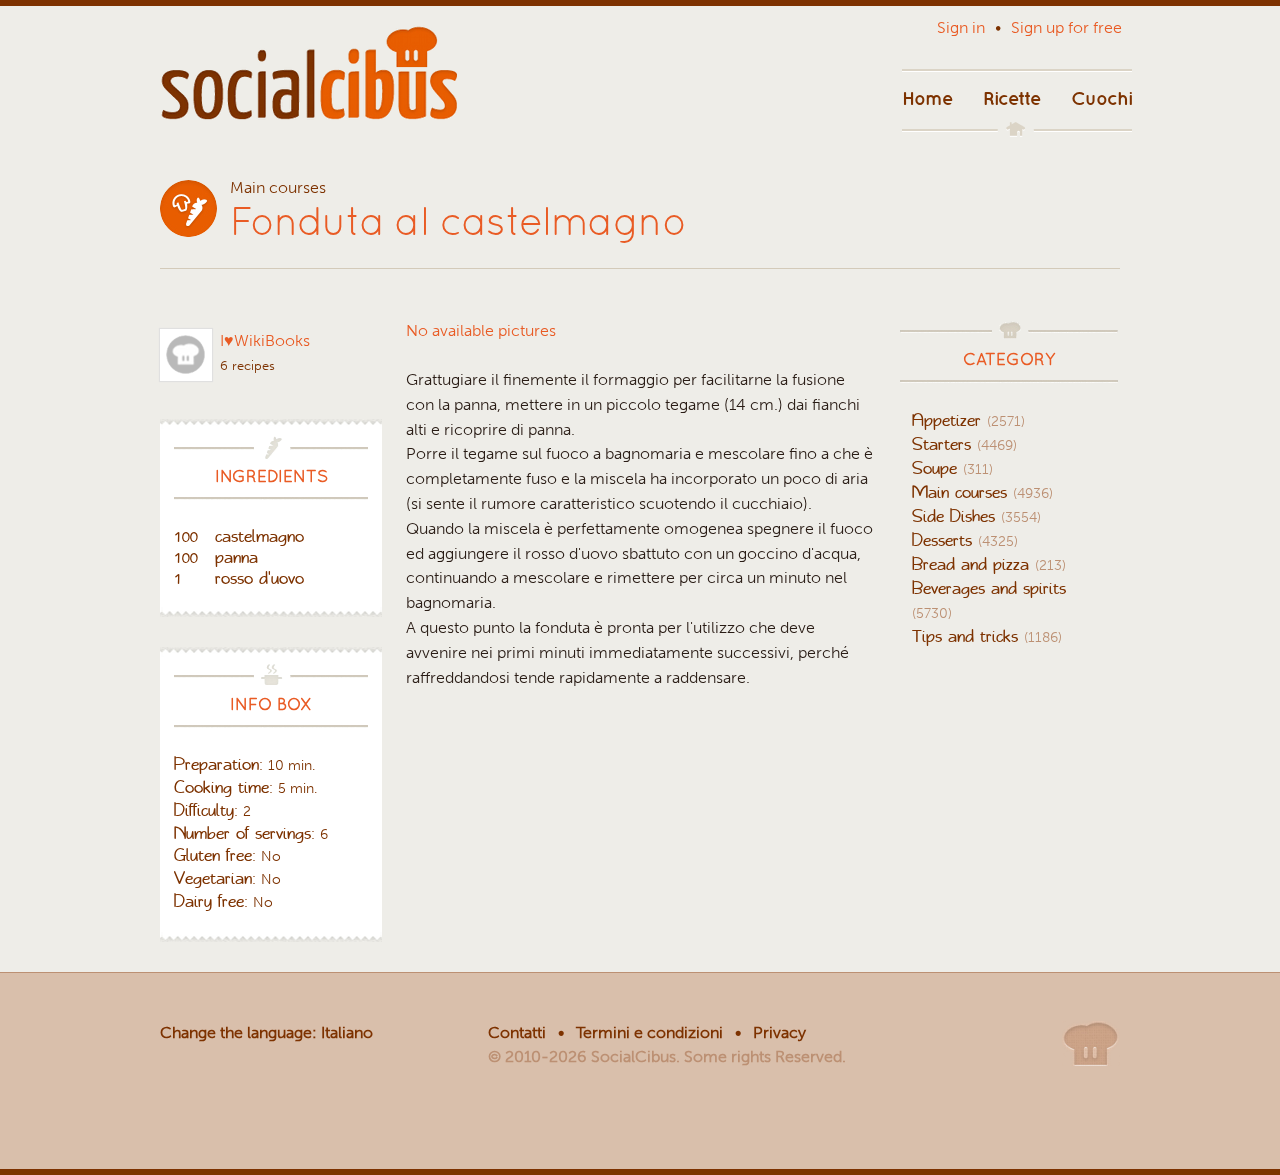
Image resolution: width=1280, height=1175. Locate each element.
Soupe (952, 468)
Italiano (347, 1032)
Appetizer (968, 420)
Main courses (982, 492)
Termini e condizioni (649, 1032)
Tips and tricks (987, 636)
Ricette (1012, 95)
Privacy (779, 1032)
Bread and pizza (989, 564)
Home (927, 95)
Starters (964, 444)
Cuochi (1101, 95)
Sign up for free (1066, 27)
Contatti (517, 1032)
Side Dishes (976, 516)
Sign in (961, 27)
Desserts (965, 540)
